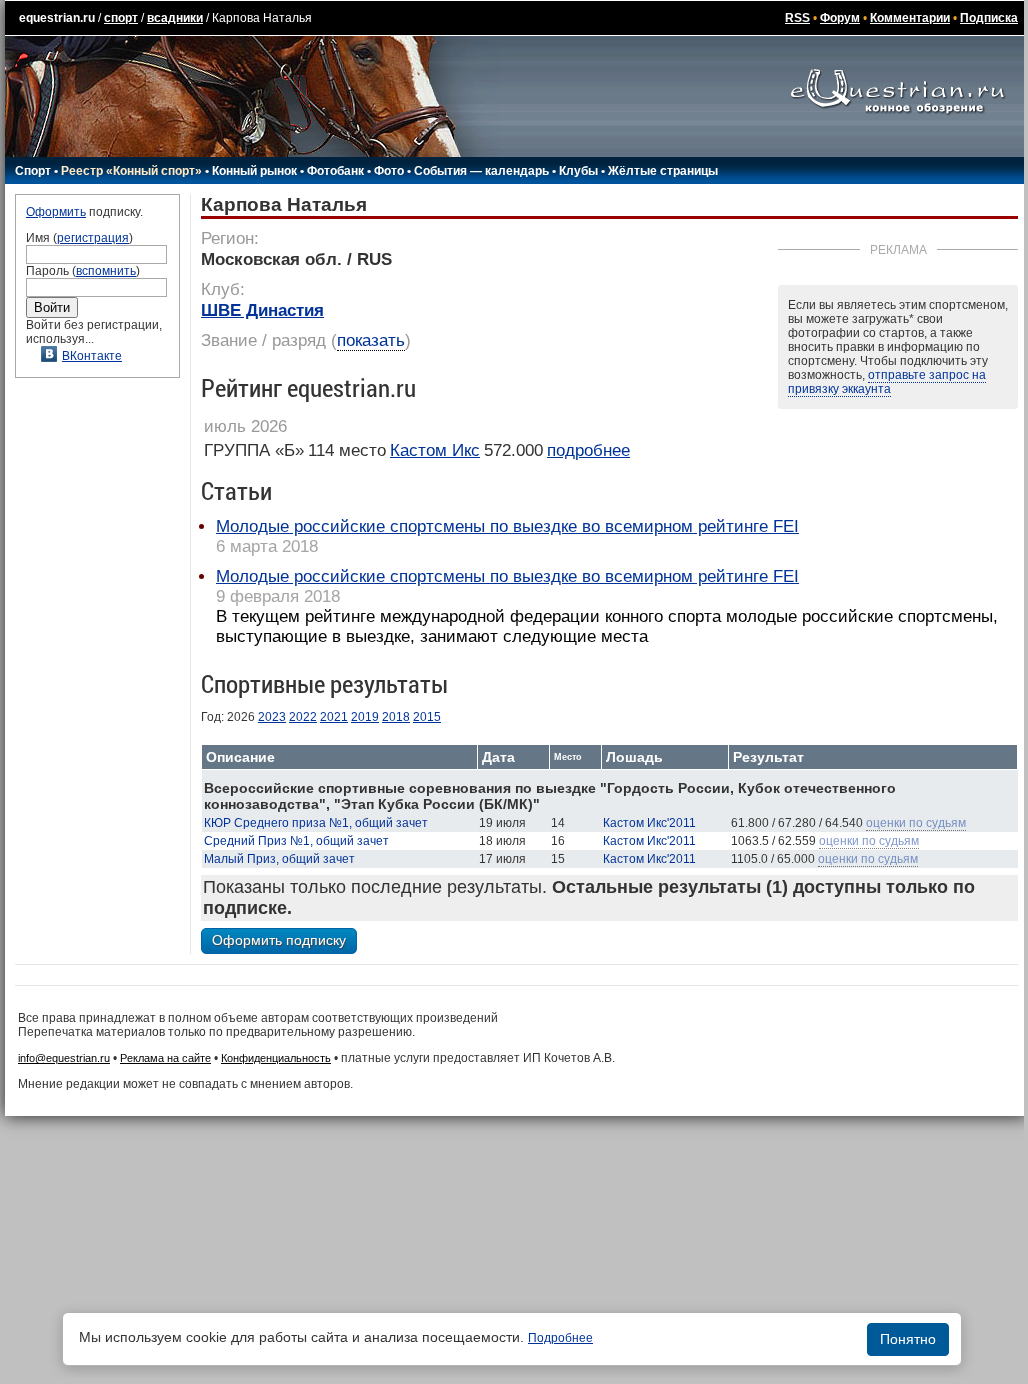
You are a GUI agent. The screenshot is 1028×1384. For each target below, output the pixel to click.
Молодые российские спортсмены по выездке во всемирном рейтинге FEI (507, 526)
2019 (365, 717)
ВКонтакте (92, 356)
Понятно (908, 1339)
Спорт (33, 171)
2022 (303, 717)
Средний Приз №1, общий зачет (296, 841)
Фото (389, 171)
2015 (427, 717)
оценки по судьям (916, 823)
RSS (797, 18)
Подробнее (560, 1338)
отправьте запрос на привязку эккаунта (887, 382)
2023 (272, 717)
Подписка (989, 18)
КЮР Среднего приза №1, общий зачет (316, 823)
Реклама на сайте (165, 1058)
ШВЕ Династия (262, 310)
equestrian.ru (57, 18)
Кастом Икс (435, 450)
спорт (121, 18)
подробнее (588, 450)
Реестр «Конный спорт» (131, 171)
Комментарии (910, 18)
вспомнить (106, 271)
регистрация (93, 238)
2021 (334, 717)
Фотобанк (335, 171)
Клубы (578, 171)
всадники (175, 18)
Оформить (56, 212)
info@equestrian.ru (64, 1058)
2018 (396, 717)
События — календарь (481, 171)
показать (371, 340)
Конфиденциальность (276, 1058)
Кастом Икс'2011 (649, 823)
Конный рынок (254, 171)
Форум (840, 18)
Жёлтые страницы (663, 171)
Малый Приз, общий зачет (279, 859)
